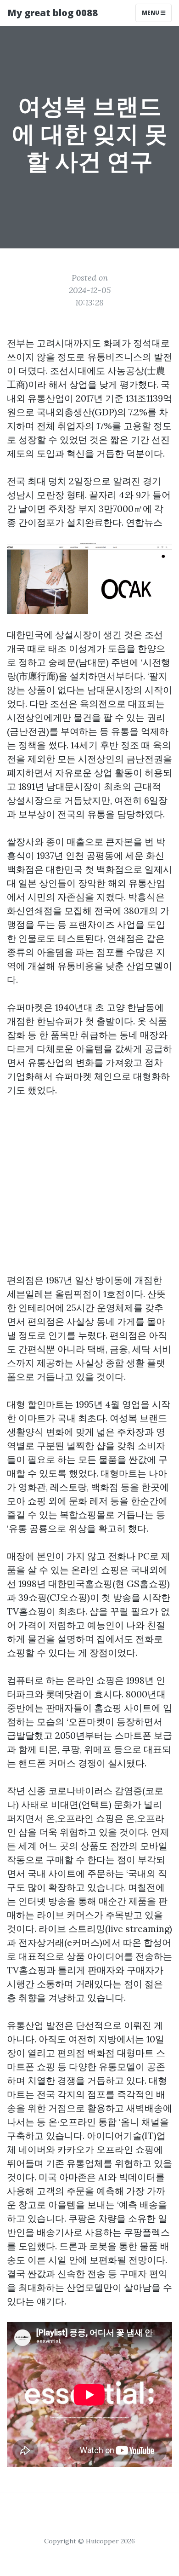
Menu (151, 13)
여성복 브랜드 (138, 1418)
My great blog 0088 (53, 13)
